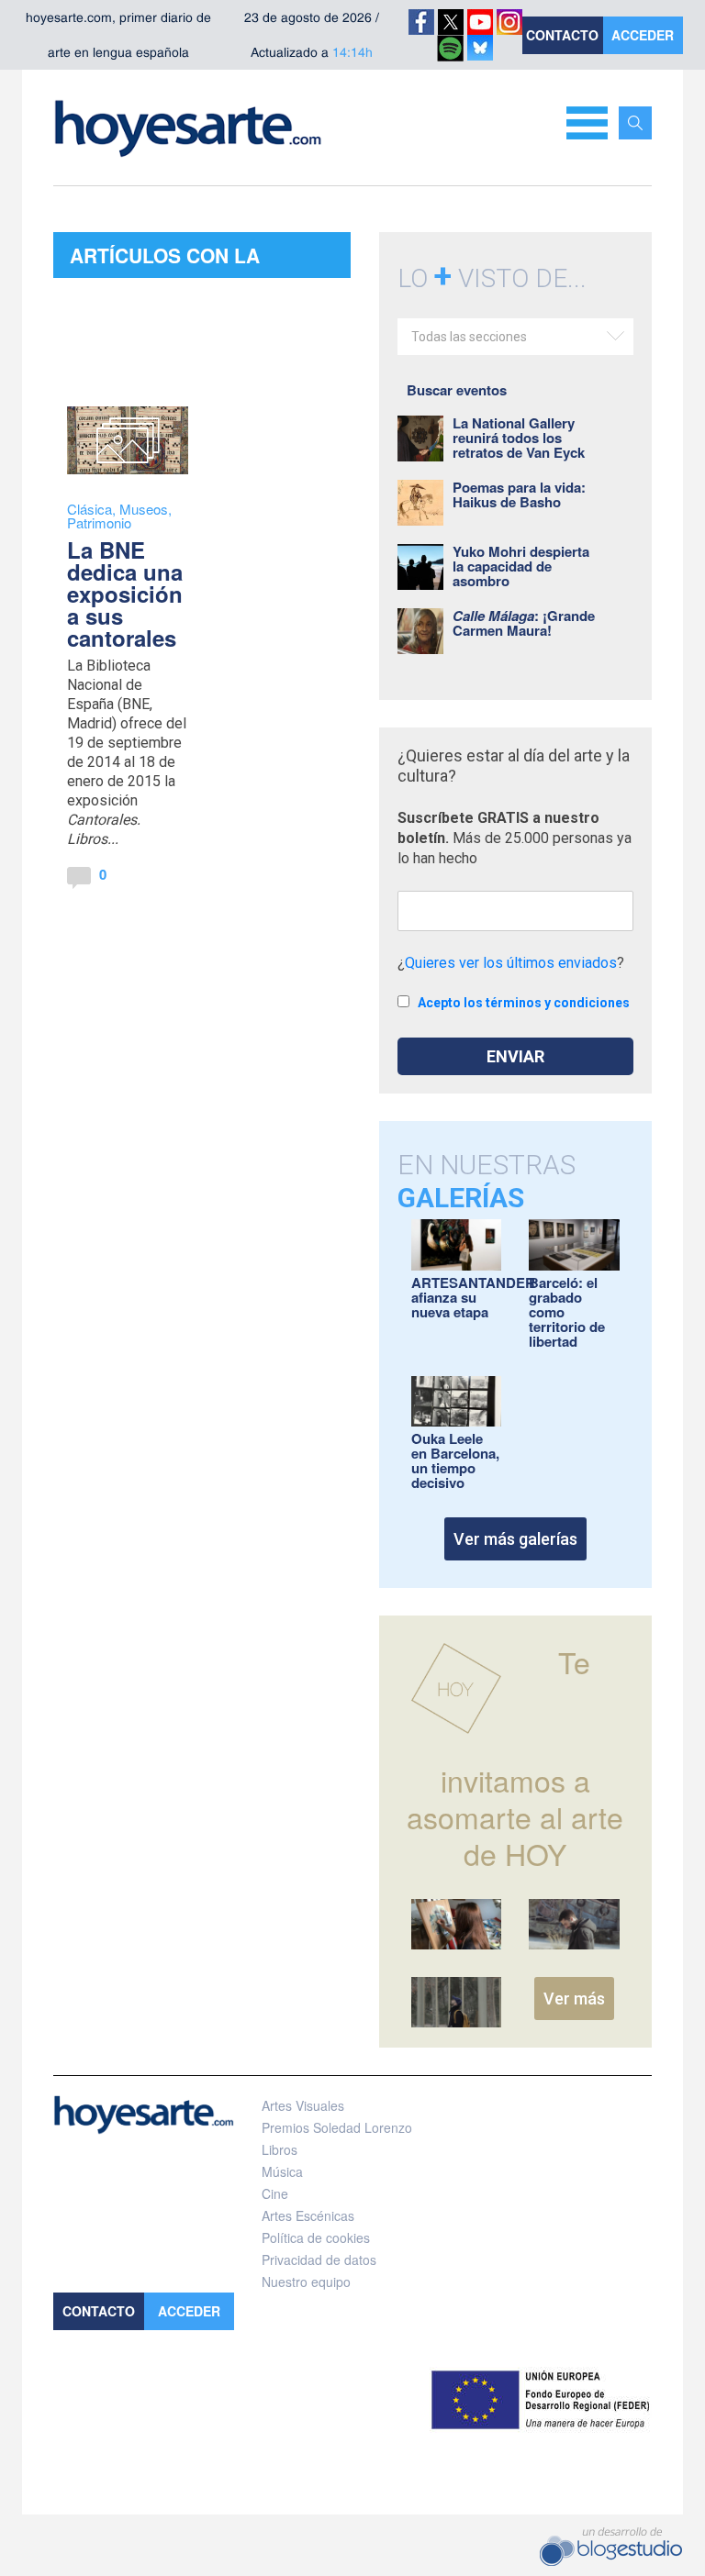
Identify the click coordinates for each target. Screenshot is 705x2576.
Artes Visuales (303, 2105)
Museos (144, 509)
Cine (275, 2193)
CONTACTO (562, 35)
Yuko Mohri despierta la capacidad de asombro (521, 566)
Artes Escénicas (308, 2215)
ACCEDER (643, 35)
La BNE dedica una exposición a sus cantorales (125, 594)
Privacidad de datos (319, 2260)
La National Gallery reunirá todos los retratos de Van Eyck (519, 438)
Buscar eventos (457, 390)
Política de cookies (316, 2237)
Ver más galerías (515, 1539)
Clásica (90, 509)
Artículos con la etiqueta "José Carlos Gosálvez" (193, 260)
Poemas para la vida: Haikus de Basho (519, 494)
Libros (280, 2149)
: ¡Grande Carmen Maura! (524, 623)
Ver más (574, 1999)
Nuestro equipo (306, 2282)
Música (282, 2171)
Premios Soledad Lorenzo (337, 2127)
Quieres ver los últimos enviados (511, 963)
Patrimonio (99, 522)
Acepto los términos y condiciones (524, 1003)
